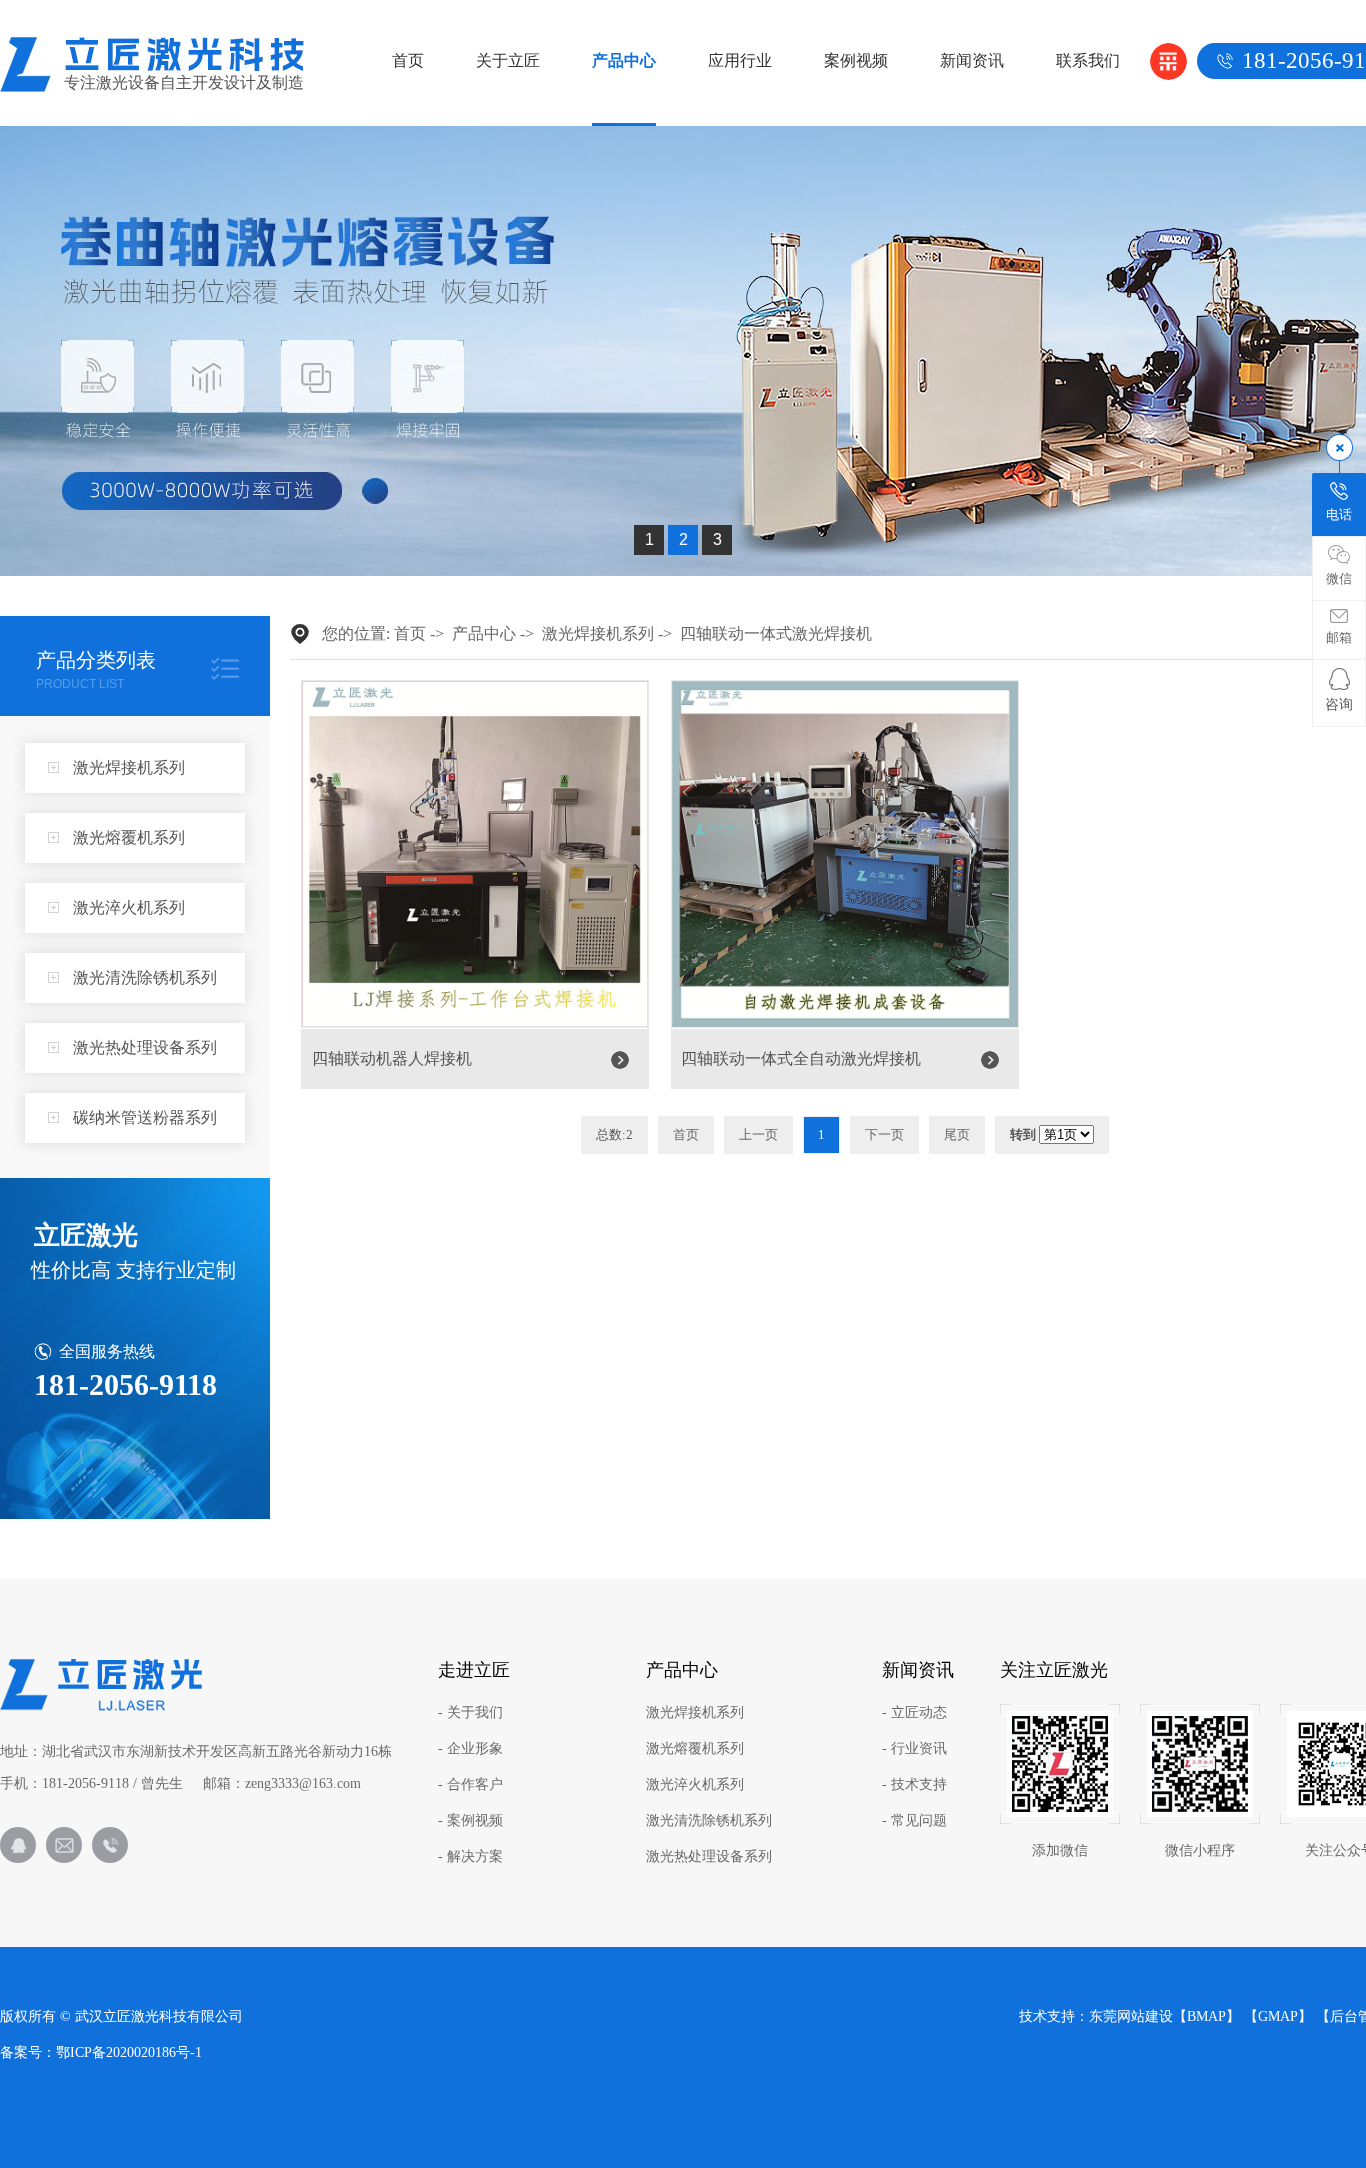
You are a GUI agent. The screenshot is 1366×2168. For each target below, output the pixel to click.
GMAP (1278, 2016)
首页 (408, 60)
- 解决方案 (470, 1857)
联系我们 (1088, 60)
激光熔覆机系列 (129, 837)
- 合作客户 (470, 1785)
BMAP (1206, 2016)
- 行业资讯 (914, 1749)
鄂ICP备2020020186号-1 (129, 2052)
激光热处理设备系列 (145, 1047)
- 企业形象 (470, 1749)
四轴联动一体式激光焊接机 (776, 633)
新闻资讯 (972, 60)
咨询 (1339, 704)
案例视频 (856, 60)
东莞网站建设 (1131, 2016)
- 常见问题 (914, 1821)
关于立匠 (508, 60)
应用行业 (740, 60)
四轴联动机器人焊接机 (392, 1058)
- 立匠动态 (914, 1713)
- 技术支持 (914, 1785)
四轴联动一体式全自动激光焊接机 (801, 1058)
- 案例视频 (470, 1821)
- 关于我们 (470, 1713)
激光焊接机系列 (129, 767)
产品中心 (624, 60)
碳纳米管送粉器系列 (145, 1117)
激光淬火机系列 (129, 907)
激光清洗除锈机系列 (145, 977)
